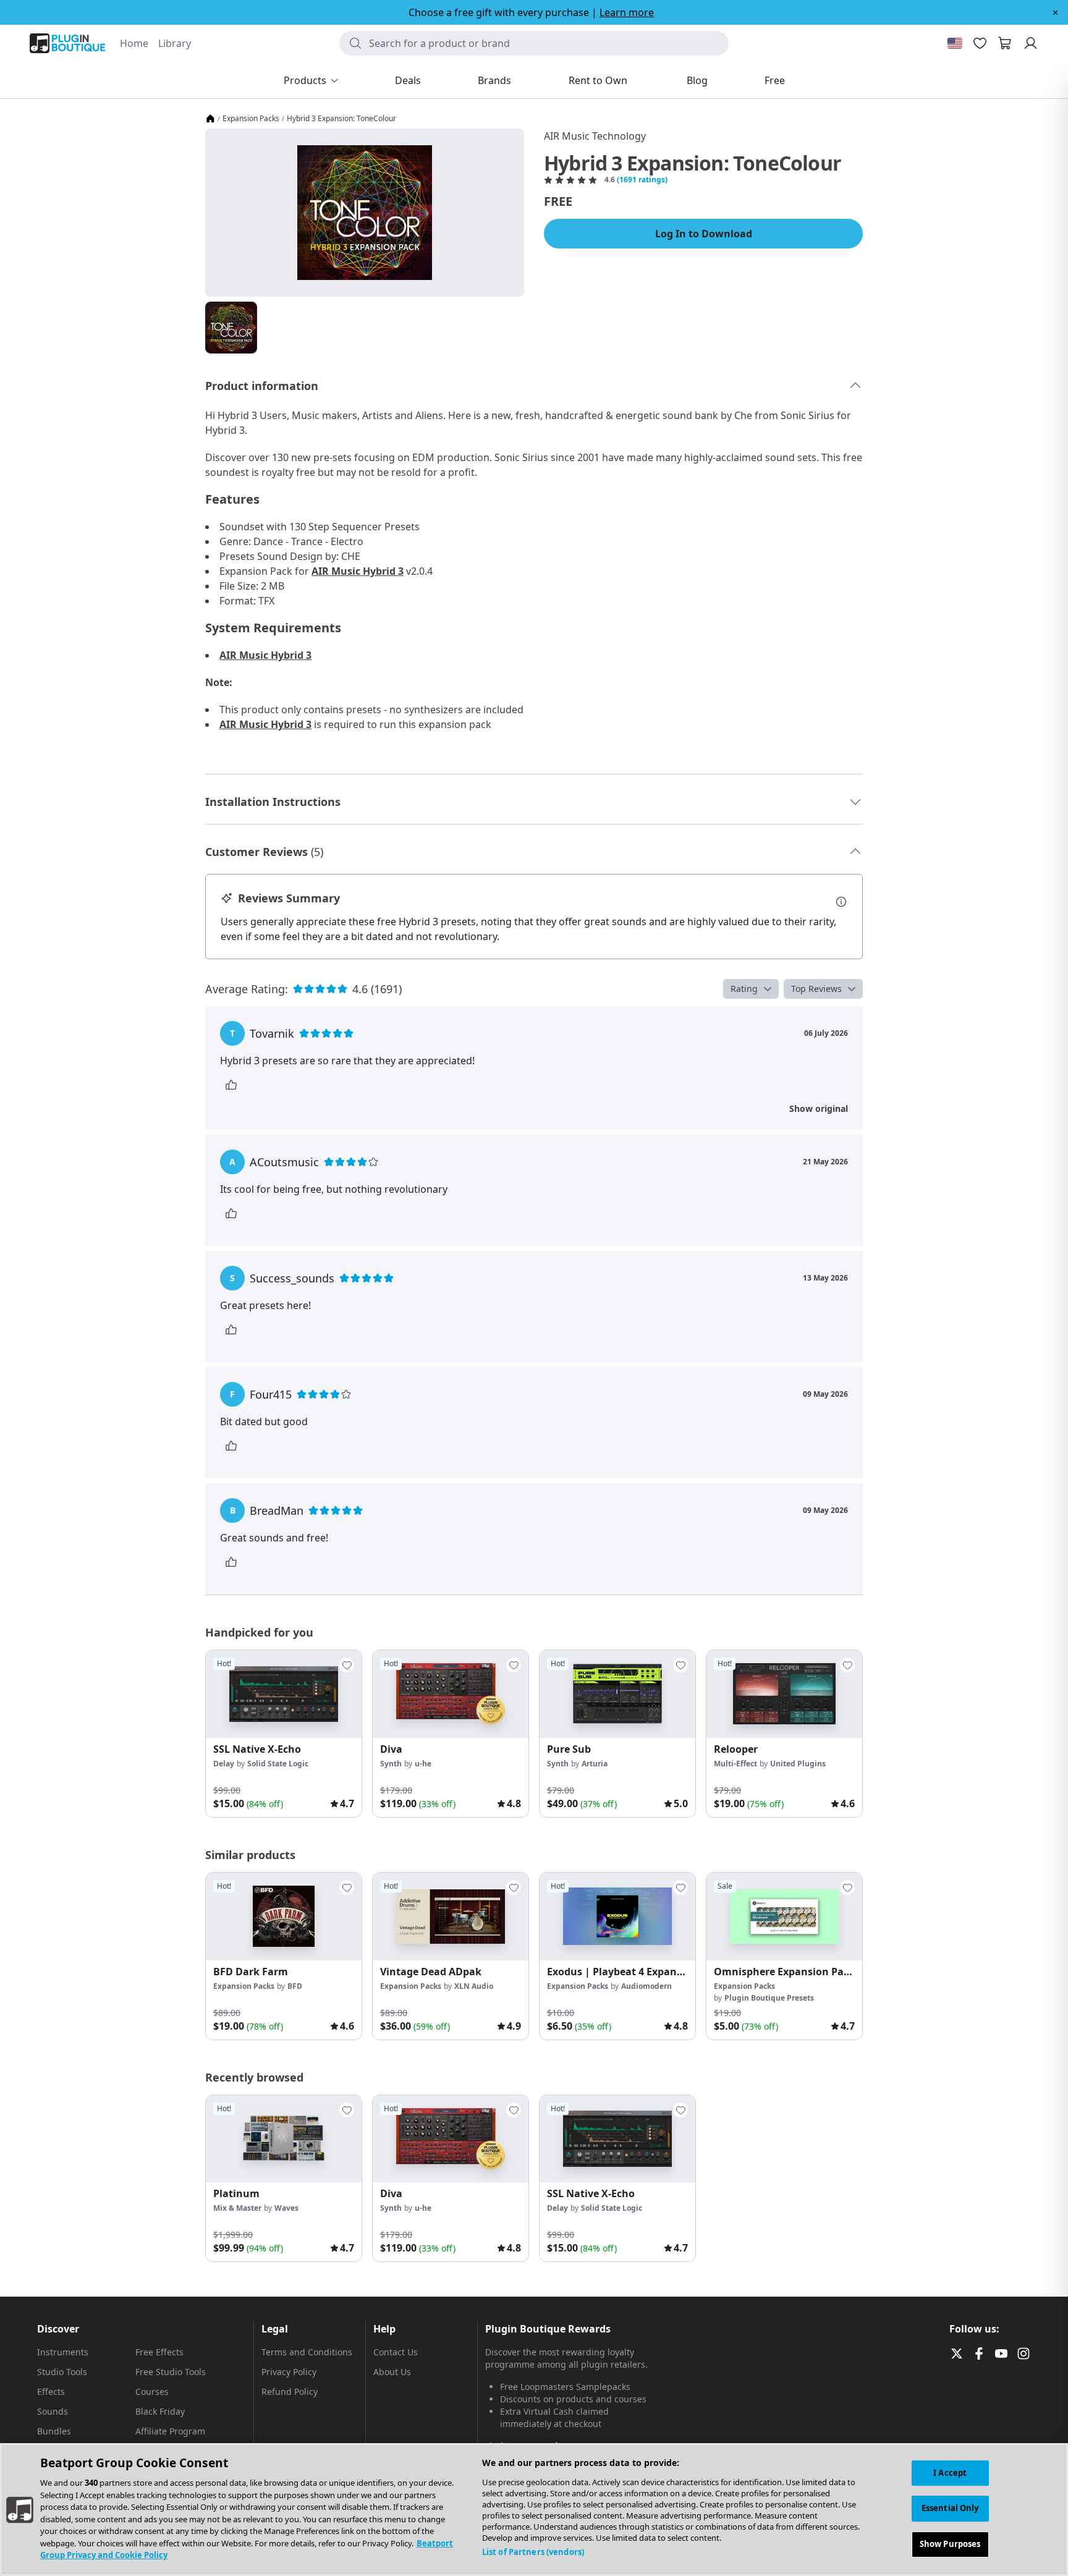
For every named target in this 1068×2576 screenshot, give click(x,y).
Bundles (54, 2431)
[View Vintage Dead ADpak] (451, 1917)
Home (134, 43)
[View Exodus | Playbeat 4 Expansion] (617, 1917)
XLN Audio (474, 1986)
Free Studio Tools (171, 2372)
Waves (286, 2208)
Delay (224, 1764)
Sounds (53, 2411)
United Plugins (798, 1764)
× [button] (1055, 12)
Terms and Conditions (307, 2352)
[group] (284, 1734)
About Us (392, 2372)
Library (175, 43)
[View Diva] (451, 1694)
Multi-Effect (735, 1764)
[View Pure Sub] (617, 1694)
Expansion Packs (251, 119)
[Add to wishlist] (347, 1665)
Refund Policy (290, 2392)
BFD (295, 1986)
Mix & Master (237, 2208)
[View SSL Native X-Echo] (284, 1694)
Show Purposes (950, 2544)
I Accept (950, 2473)
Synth (391, 1764)
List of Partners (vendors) (533, 2552)
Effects (51, 2392)
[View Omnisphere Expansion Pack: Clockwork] (784, 1917)
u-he (423, 1764)
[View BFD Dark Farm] (284, 1917)
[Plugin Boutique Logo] (67, 43)
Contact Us (396, 2352)
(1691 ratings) (642, 180)
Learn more (627, 12)
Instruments (63, 2352)
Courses (152, 2392)
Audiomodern (646, 1986)
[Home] (210, 119)
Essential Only (950, 2508)
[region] (534, 2510)
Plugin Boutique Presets (769, 1998)
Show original (819, 1108)
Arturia (595, 1764)
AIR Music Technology (595, 136)
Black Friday (160, 2411)
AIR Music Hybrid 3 (358, 571)
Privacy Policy (289, 2372)
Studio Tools (62, 2372)
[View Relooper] (784, 1694)
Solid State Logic (278, 1764)
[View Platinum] (284, 2139)
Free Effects (159, 2352)
